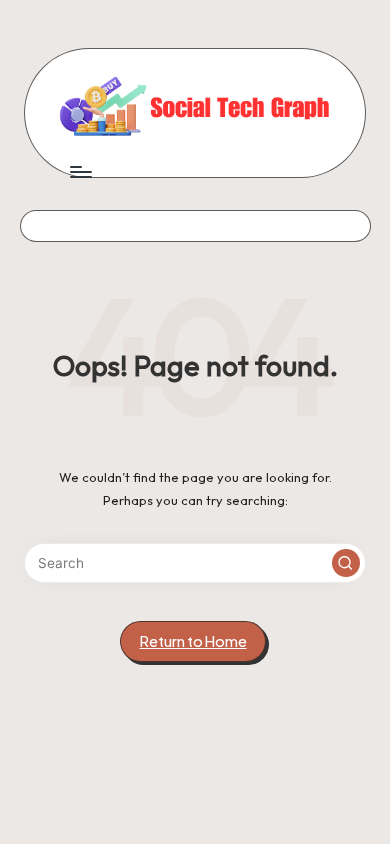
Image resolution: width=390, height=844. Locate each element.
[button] (346, 563)
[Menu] (80, 171)
